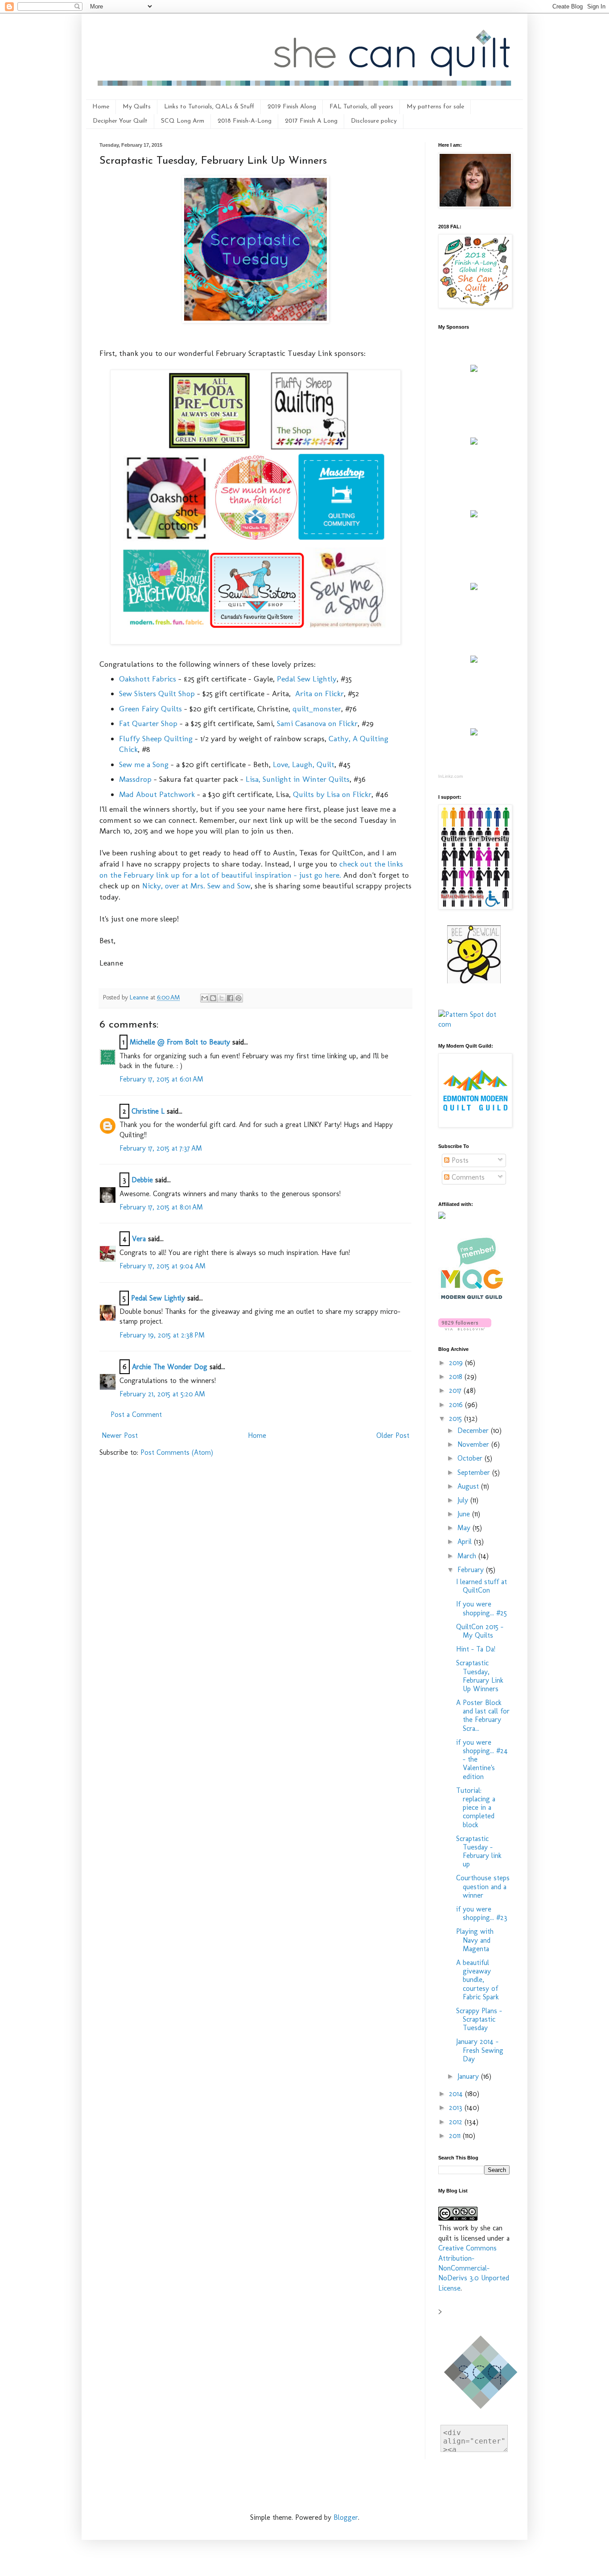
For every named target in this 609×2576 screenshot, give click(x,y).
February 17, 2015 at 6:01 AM (161, 1079)
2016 (457, 1405)
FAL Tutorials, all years (361, 107)
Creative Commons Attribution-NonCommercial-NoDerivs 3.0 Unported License (474, 2268)
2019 (457, 1363)
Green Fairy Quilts (150, 708)
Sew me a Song (144, 764)
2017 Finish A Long (311, 121)
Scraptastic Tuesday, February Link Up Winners (480, 1676)
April (466, 1542)
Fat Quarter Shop (148, 723)
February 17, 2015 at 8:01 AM (161, 1207)
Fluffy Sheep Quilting (156, 738)
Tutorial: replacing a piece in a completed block (476, 1808)
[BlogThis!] (213, 998)
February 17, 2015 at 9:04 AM (163, 1266)
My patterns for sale (435, 107)
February (472, 1570)
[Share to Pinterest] (239, 998)
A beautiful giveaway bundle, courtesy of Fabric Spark (477, 1980)
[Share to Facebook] (230, 998)
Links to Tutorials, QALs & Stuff (209, 107)
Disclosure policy (374, 121)
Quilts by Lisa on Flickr (332, 794)
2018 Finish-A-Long (245, 121)
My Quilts (137, 107)
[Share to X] (222, 998)
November (474, 1444)
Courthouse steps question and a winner (483, 1886)
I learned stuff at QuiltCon (481, 1586)
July (464, 1500)
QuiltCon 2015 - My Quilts (480, 1631)
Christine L (148, 1111)
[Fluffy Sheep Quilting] (474, 588)
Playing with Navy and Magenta (475, 1940)
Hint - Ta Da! (476, 1649)
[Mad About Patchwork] (474, 515)
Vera (139, 1239)
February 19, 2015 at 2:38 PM (162, 1335)
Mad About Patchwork (157, 794)
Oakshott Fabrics (148, 679)
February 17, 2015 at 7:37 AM (161, 1148)
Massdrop (135, 779)
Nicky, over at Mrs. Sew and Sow (196, 885)
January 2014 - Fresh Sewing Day (480, 2050)
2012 (457, 2122)
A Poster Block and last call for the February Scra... (483, 1715)
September (475, 1472)
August (469, 1486)
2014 (457, 2094)
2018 (457, 1377)
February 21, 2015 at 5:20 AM (162, 1394)
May (465, 1528)
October (471, 1458)
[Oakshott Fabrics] (474, 660)
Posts (459, 1160)
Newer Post (120, 1435)
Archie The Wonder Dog (170, 1367)
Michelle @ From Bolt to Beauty (180, 1042)
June (465, 1514)
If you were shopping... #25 (481, 1608)
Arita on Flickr (319, 693)
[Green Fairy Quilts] (474, 369)
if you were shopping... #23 (482, 1913)
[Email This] (205, 998)
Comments (467, 1177)
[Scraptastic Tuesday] (255, 320)
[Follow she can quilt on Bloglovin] (465, 1328)
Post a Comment (136, 1414)
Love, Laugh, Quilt (304, 764)
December (474, 1430)
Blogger (346, 2517)
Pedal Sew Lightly (307, 679)
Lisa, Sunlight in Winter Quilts (298, 779)
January (469, 2076)
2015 (457, 1418)
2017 (456, 1390)
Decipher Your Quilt (120, 121)
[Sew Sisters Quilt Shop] (474, 442)
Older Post (393, 1435)
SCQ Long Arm (183, 121)
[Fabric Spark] (474, 733)
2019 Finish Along (292, 107)
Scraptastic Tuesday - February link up (479, 1851)
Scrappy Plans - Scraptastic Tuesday (479, 2019)
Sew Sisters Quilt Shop (157, 693)
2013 (457, 2107)
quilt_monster (317, 708)
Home (101, 107)
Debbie (142, 1180)
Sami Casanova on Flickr (317, 723)
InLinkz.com (451, 776)
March (468, 1556)
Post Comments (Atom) (177, 1452)
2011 (456, 2136)
